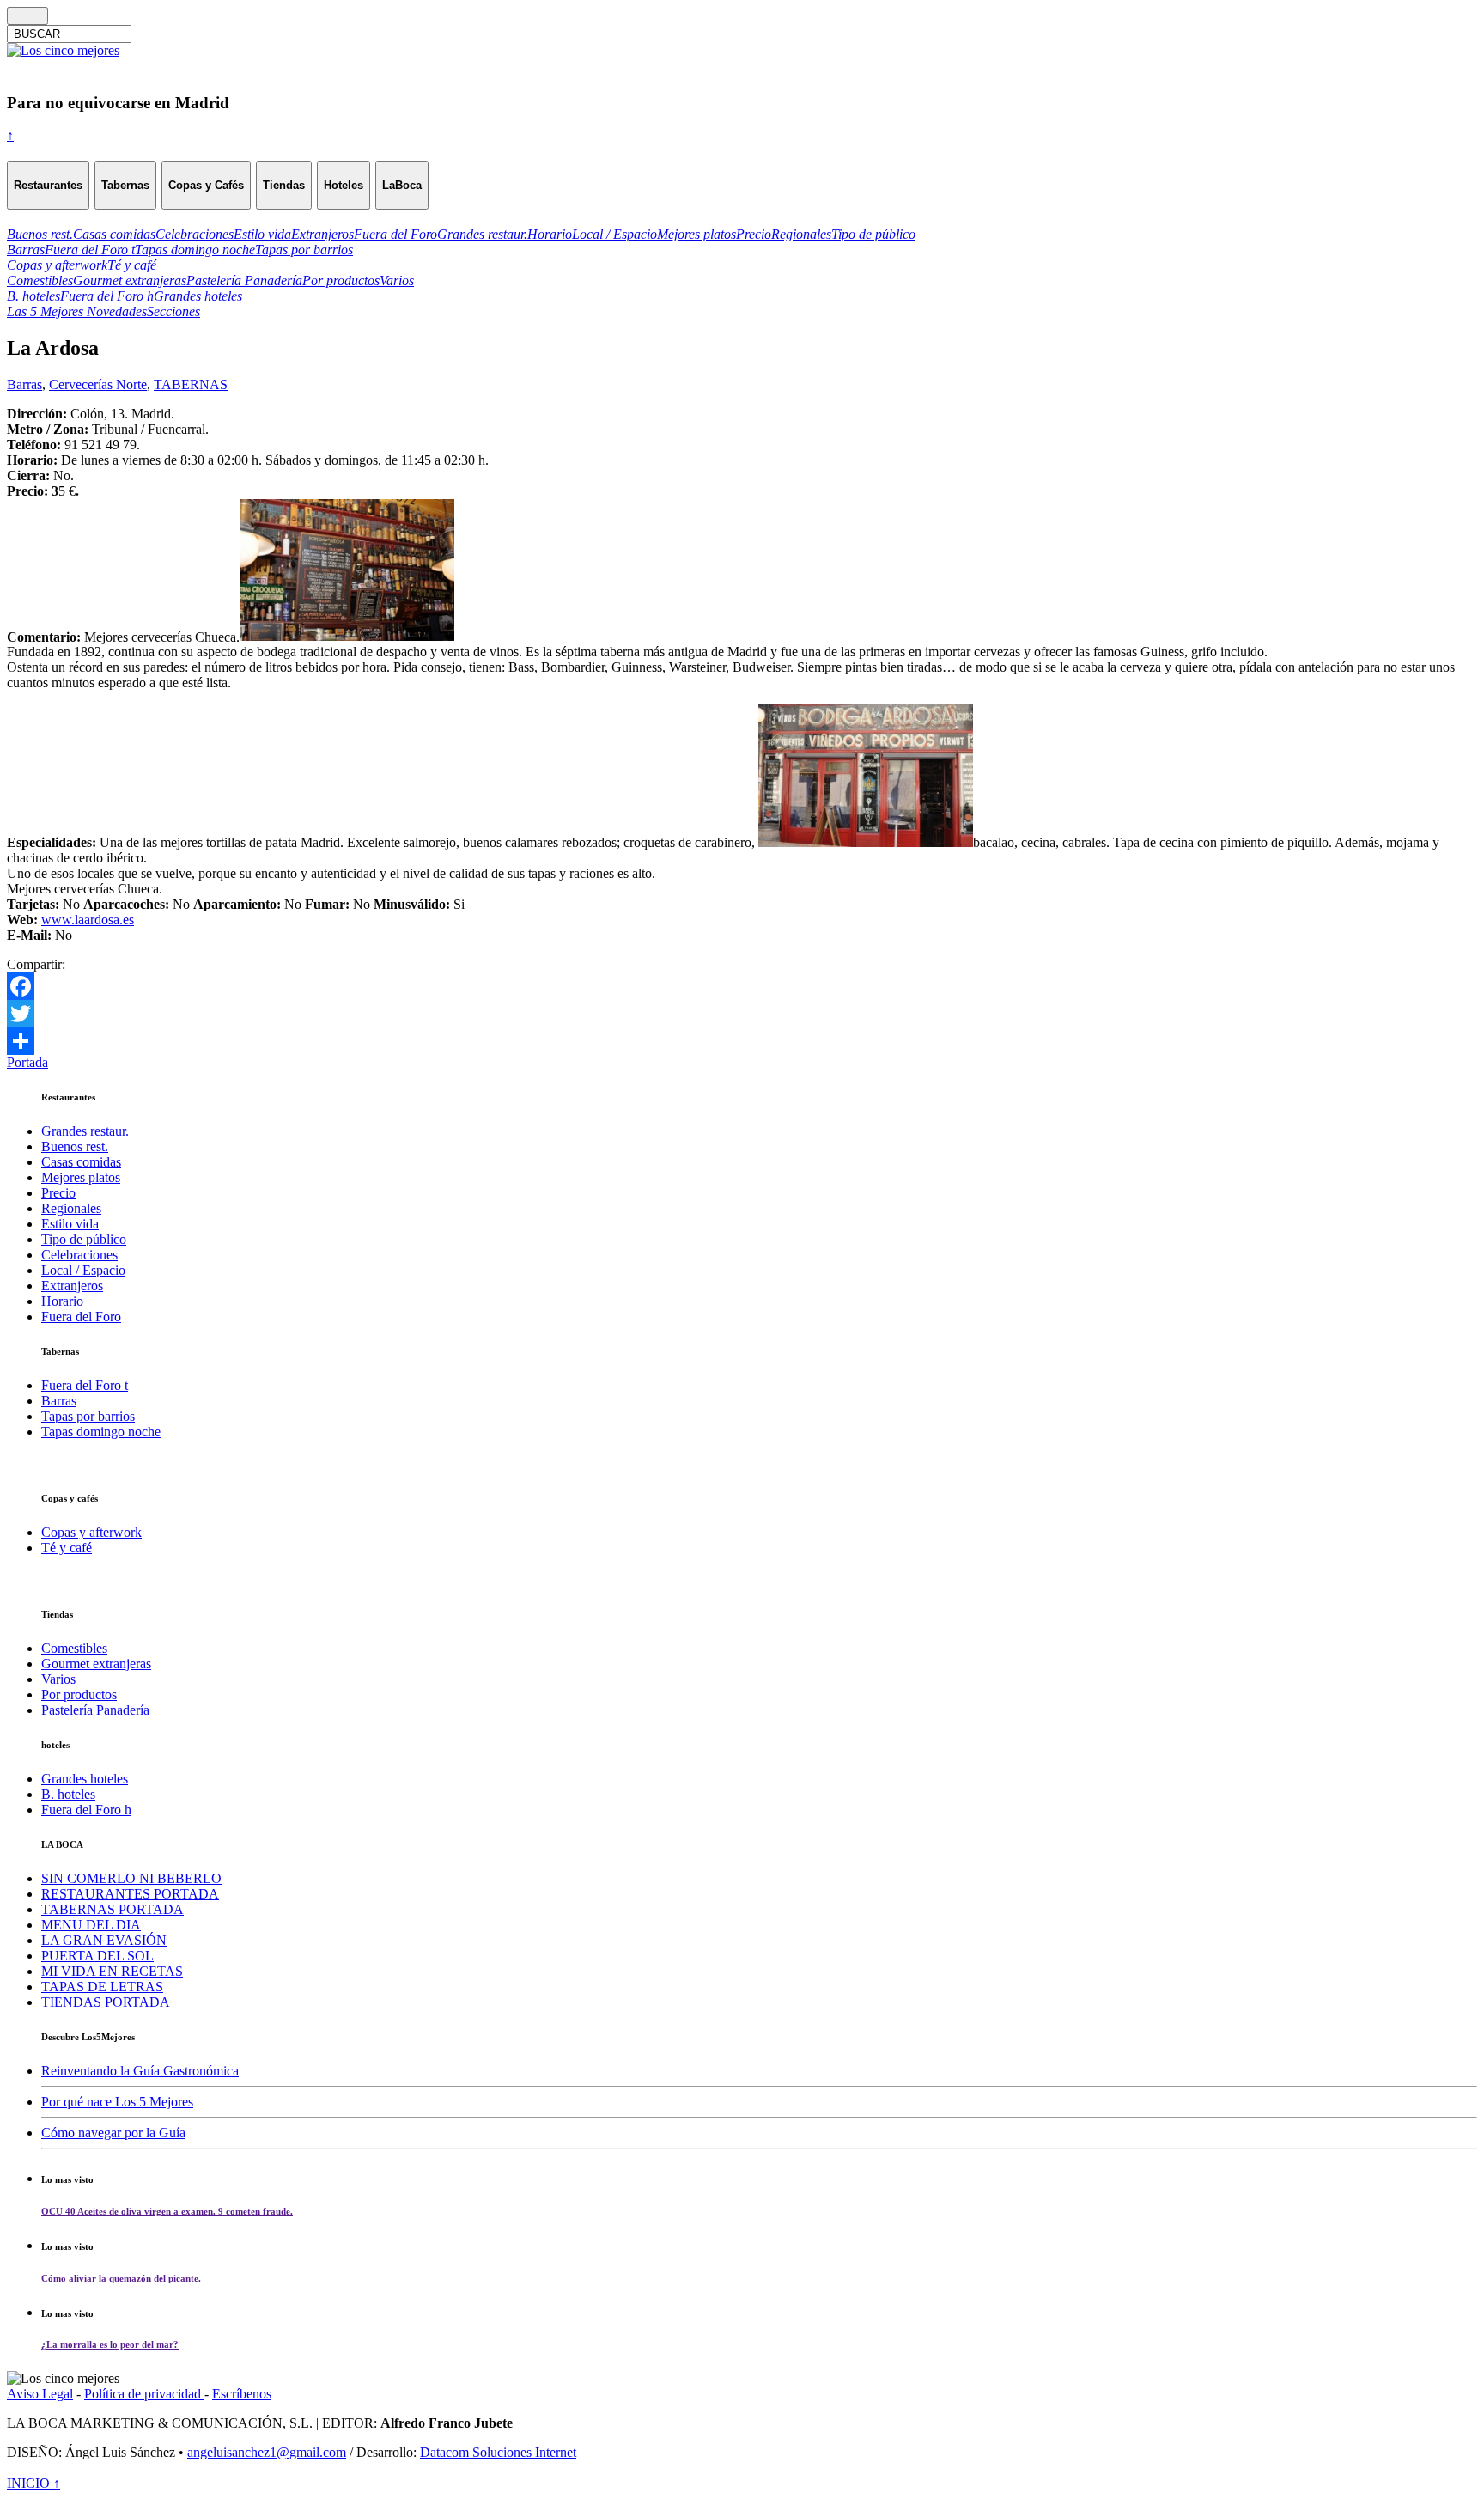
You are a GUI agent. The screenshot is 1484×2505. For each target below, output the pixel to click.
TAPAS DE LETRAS (102, 1987)
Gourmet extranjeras (96, 1664)
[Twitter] (742, 1014)
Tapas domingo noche (101, 1432)
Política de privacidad (144, 2394)
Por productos (79, 1694)
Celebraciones (79, 1255)
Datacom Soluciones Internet (498, 2452)
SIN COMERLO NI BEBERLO (131, 1878)
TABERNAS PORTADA (113, 1909)
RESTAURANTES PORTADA (130, 1894)
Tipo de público (84, 1239)
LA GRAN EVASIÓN (104, 1940)
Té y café (67, 1548)
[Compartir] (742, 1041)
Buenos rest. (75, 1146)
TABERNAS (191, 384)
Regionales (71, 1208)
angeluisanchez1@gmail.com (267, 2452)
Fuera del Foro (81, 1316)
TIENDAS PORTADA (106, 2002)
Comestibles (74, 1648)
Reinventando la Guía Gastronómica (140, 2071)
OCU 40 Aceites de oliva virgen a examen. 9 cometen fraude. (167, 2211)
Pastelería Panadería (95, 1710)
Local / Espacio (83, 1270)
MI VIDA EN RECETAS (112, 1971)
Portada (27, 1062)
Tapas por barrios (88, 1416)
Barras (24, 384)
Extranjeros (72, 1286)
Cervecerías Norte (98, 384)
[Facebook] (742, 986)
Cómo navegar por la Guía (113, 2133)
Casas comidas (81, 1162)
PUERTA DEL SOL (97, 1956)
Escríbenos (242, 2394)
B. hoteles (68, 1794)
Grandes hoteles (85, 1779)
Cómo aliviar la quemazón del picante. (121, 2278)
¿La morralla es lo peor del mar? (110, 2344)
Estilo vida (70, 1224)
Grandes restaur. (85, 1131)
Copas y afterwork (91, 1532)
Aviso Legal (40, 2394)
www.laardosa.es (88, 920)
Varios (58, 1679)
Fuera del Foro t (85, 1385)
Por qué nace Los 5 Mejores (117, 2102)
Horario (62, 1301)
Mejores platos (81, 1177)
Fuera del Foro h (86, 1810)
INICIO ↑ (33, 2483)
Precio (58, 1193)
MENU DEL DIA (91, 1925)
